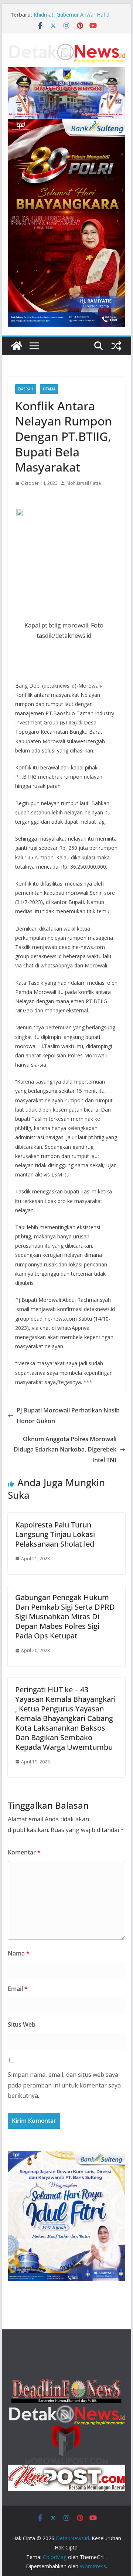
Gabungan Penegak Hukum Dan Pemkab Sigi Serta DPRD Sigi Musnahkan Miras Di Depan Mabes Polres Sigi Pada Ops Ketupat (65, 1616)
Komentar (24, 1852)
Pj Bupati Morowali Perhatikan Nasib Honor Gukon (68, 1416)
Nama (19, 1953)
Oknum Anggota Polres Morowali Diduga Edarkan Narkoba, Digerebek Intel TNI (65, 1450)
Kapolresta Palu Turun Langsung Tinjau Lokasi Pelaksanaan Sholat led (55, 1534)
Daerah (26, 389)
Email (18, 1989)
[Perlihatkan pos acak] (116, 346)
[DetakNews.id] (17, 346)
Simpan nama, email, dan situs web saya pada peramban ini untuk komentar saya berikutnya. (64, 2085)
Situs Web (22, 2024)
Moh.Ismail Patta (84, 483)
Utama (49, 389)
